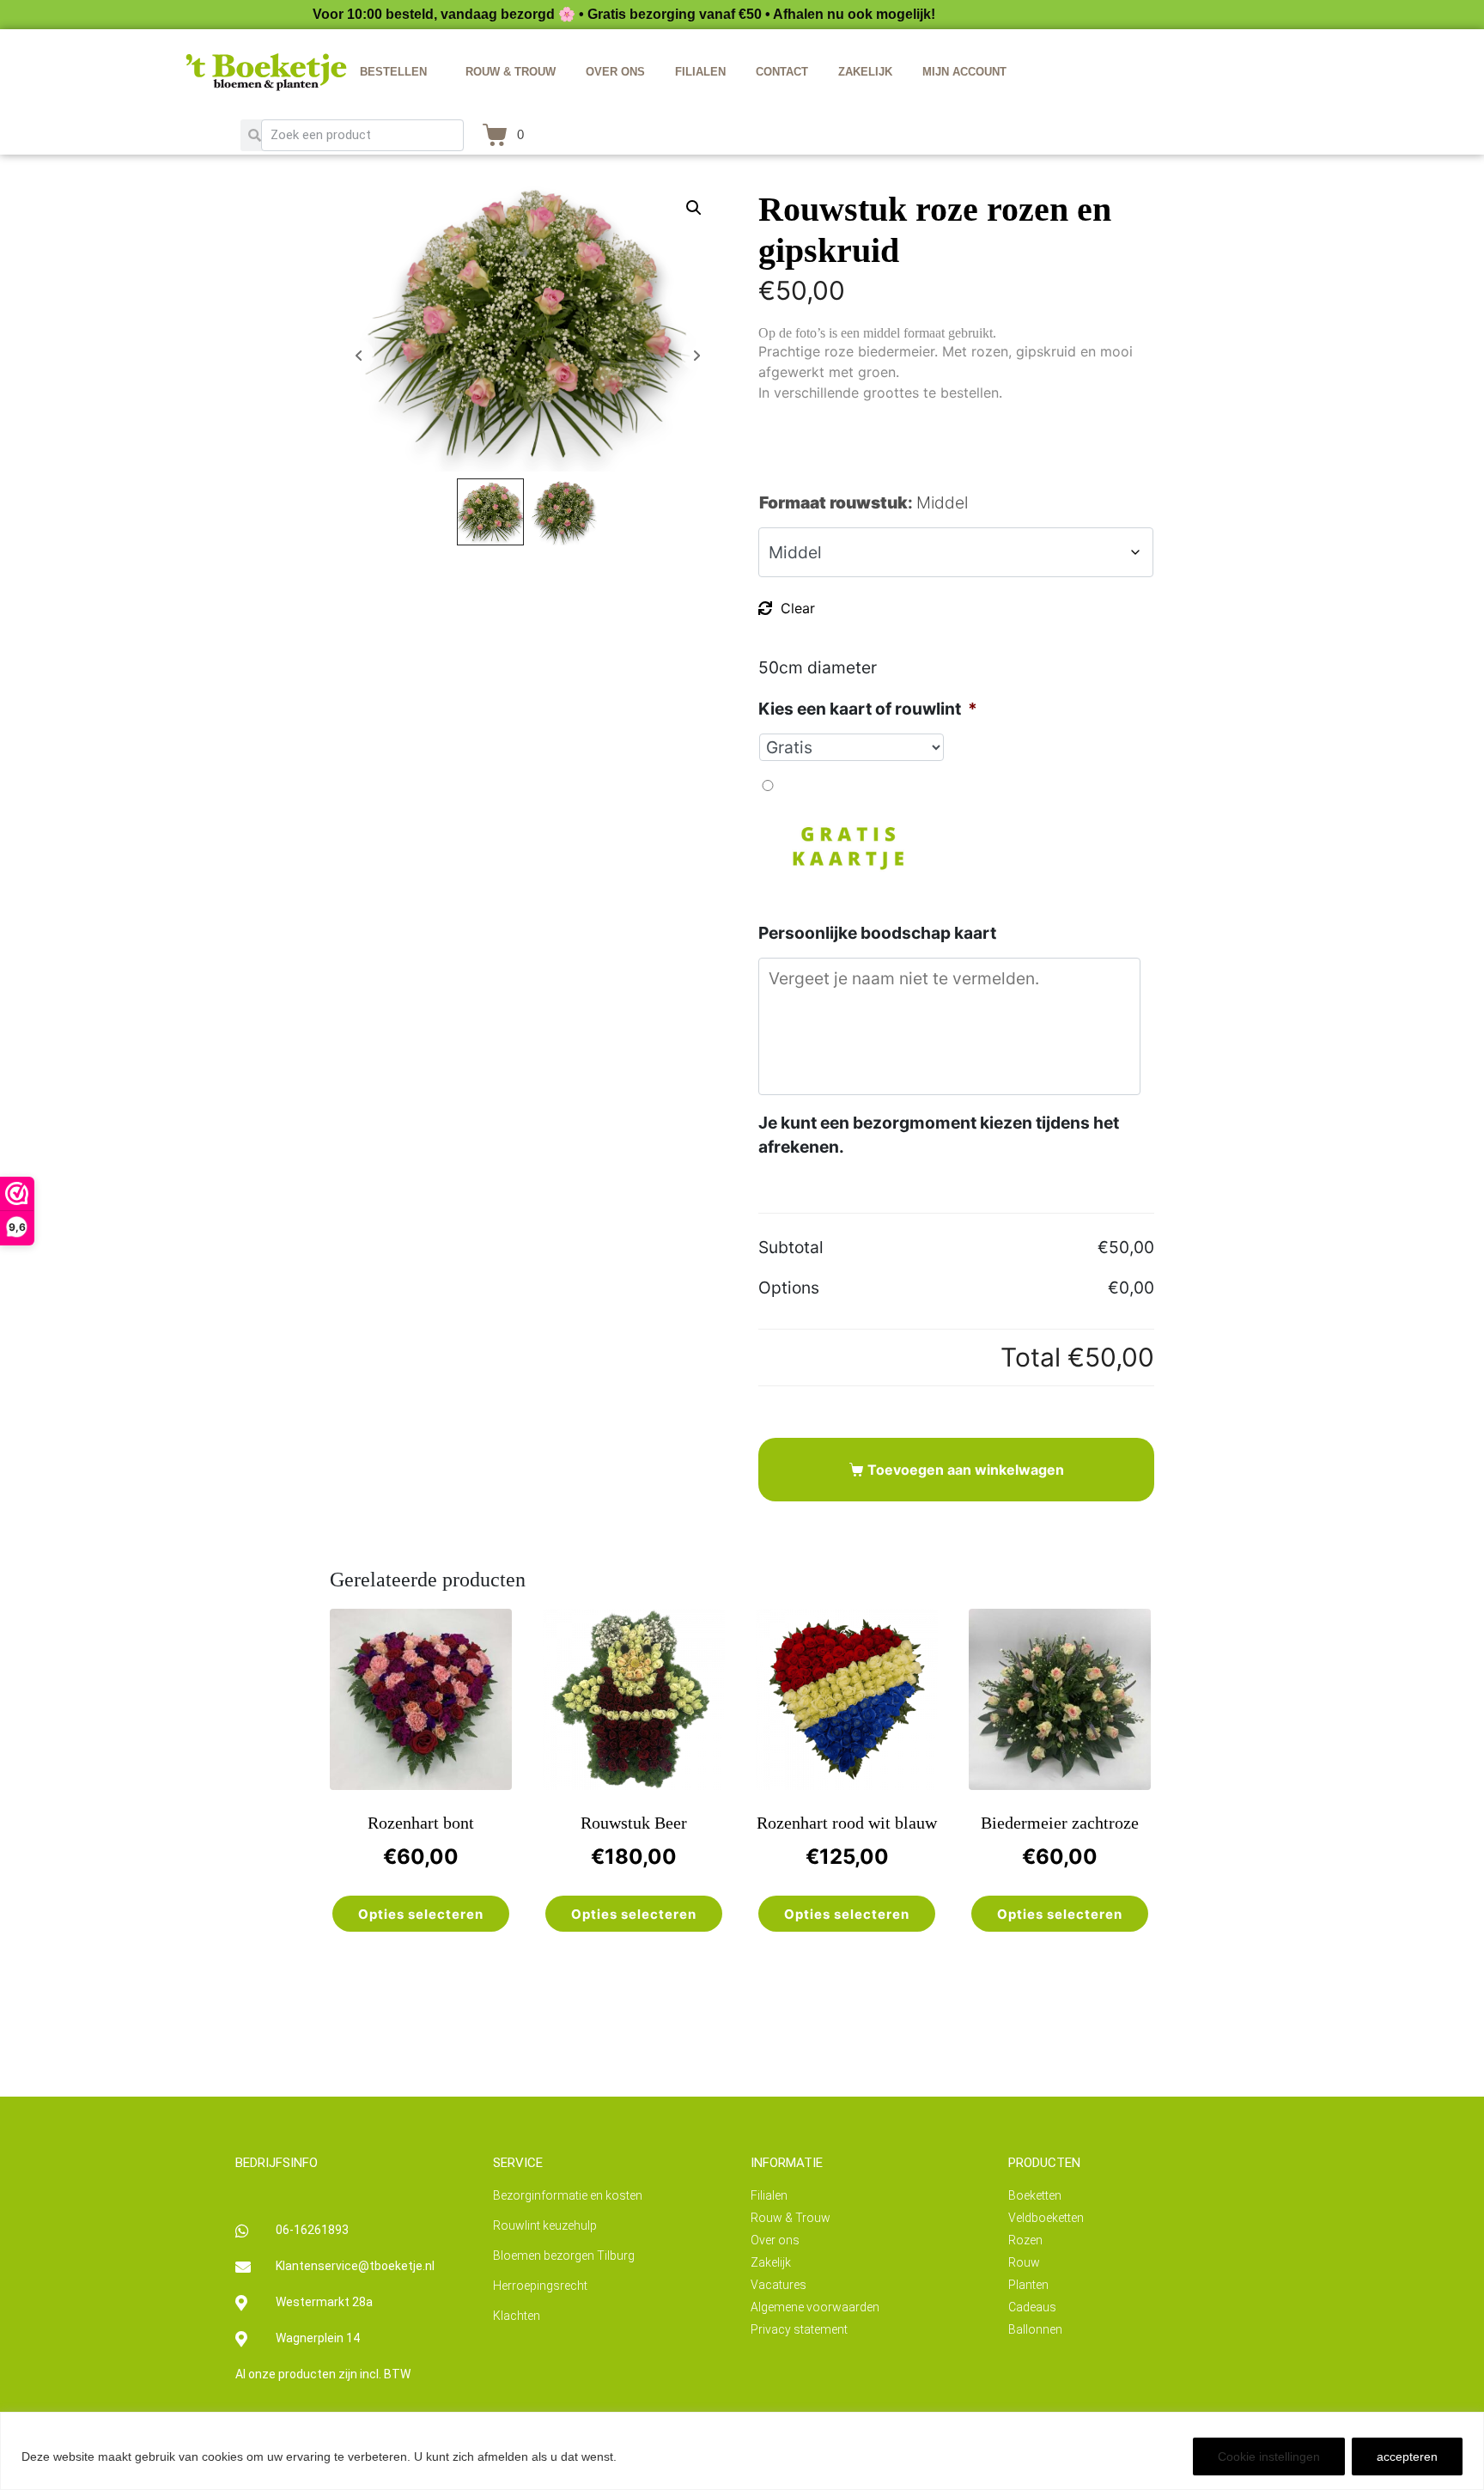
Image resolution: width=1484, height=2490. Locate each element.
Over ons (615, 72)
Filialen (700, 72)
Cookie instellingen (1269, 2457)
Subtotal (791, 1247)
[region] (742, 2451)
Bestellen (393, 72)
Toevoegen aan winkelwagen (966, 1470)
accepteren (1407, 2457)
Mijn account (964, 72)
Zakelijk (865, 72)
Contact (782, 72)
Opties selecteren (421, 1914)
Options (789, 1288)
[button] (694, 208)
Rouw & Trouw (511, 72)
